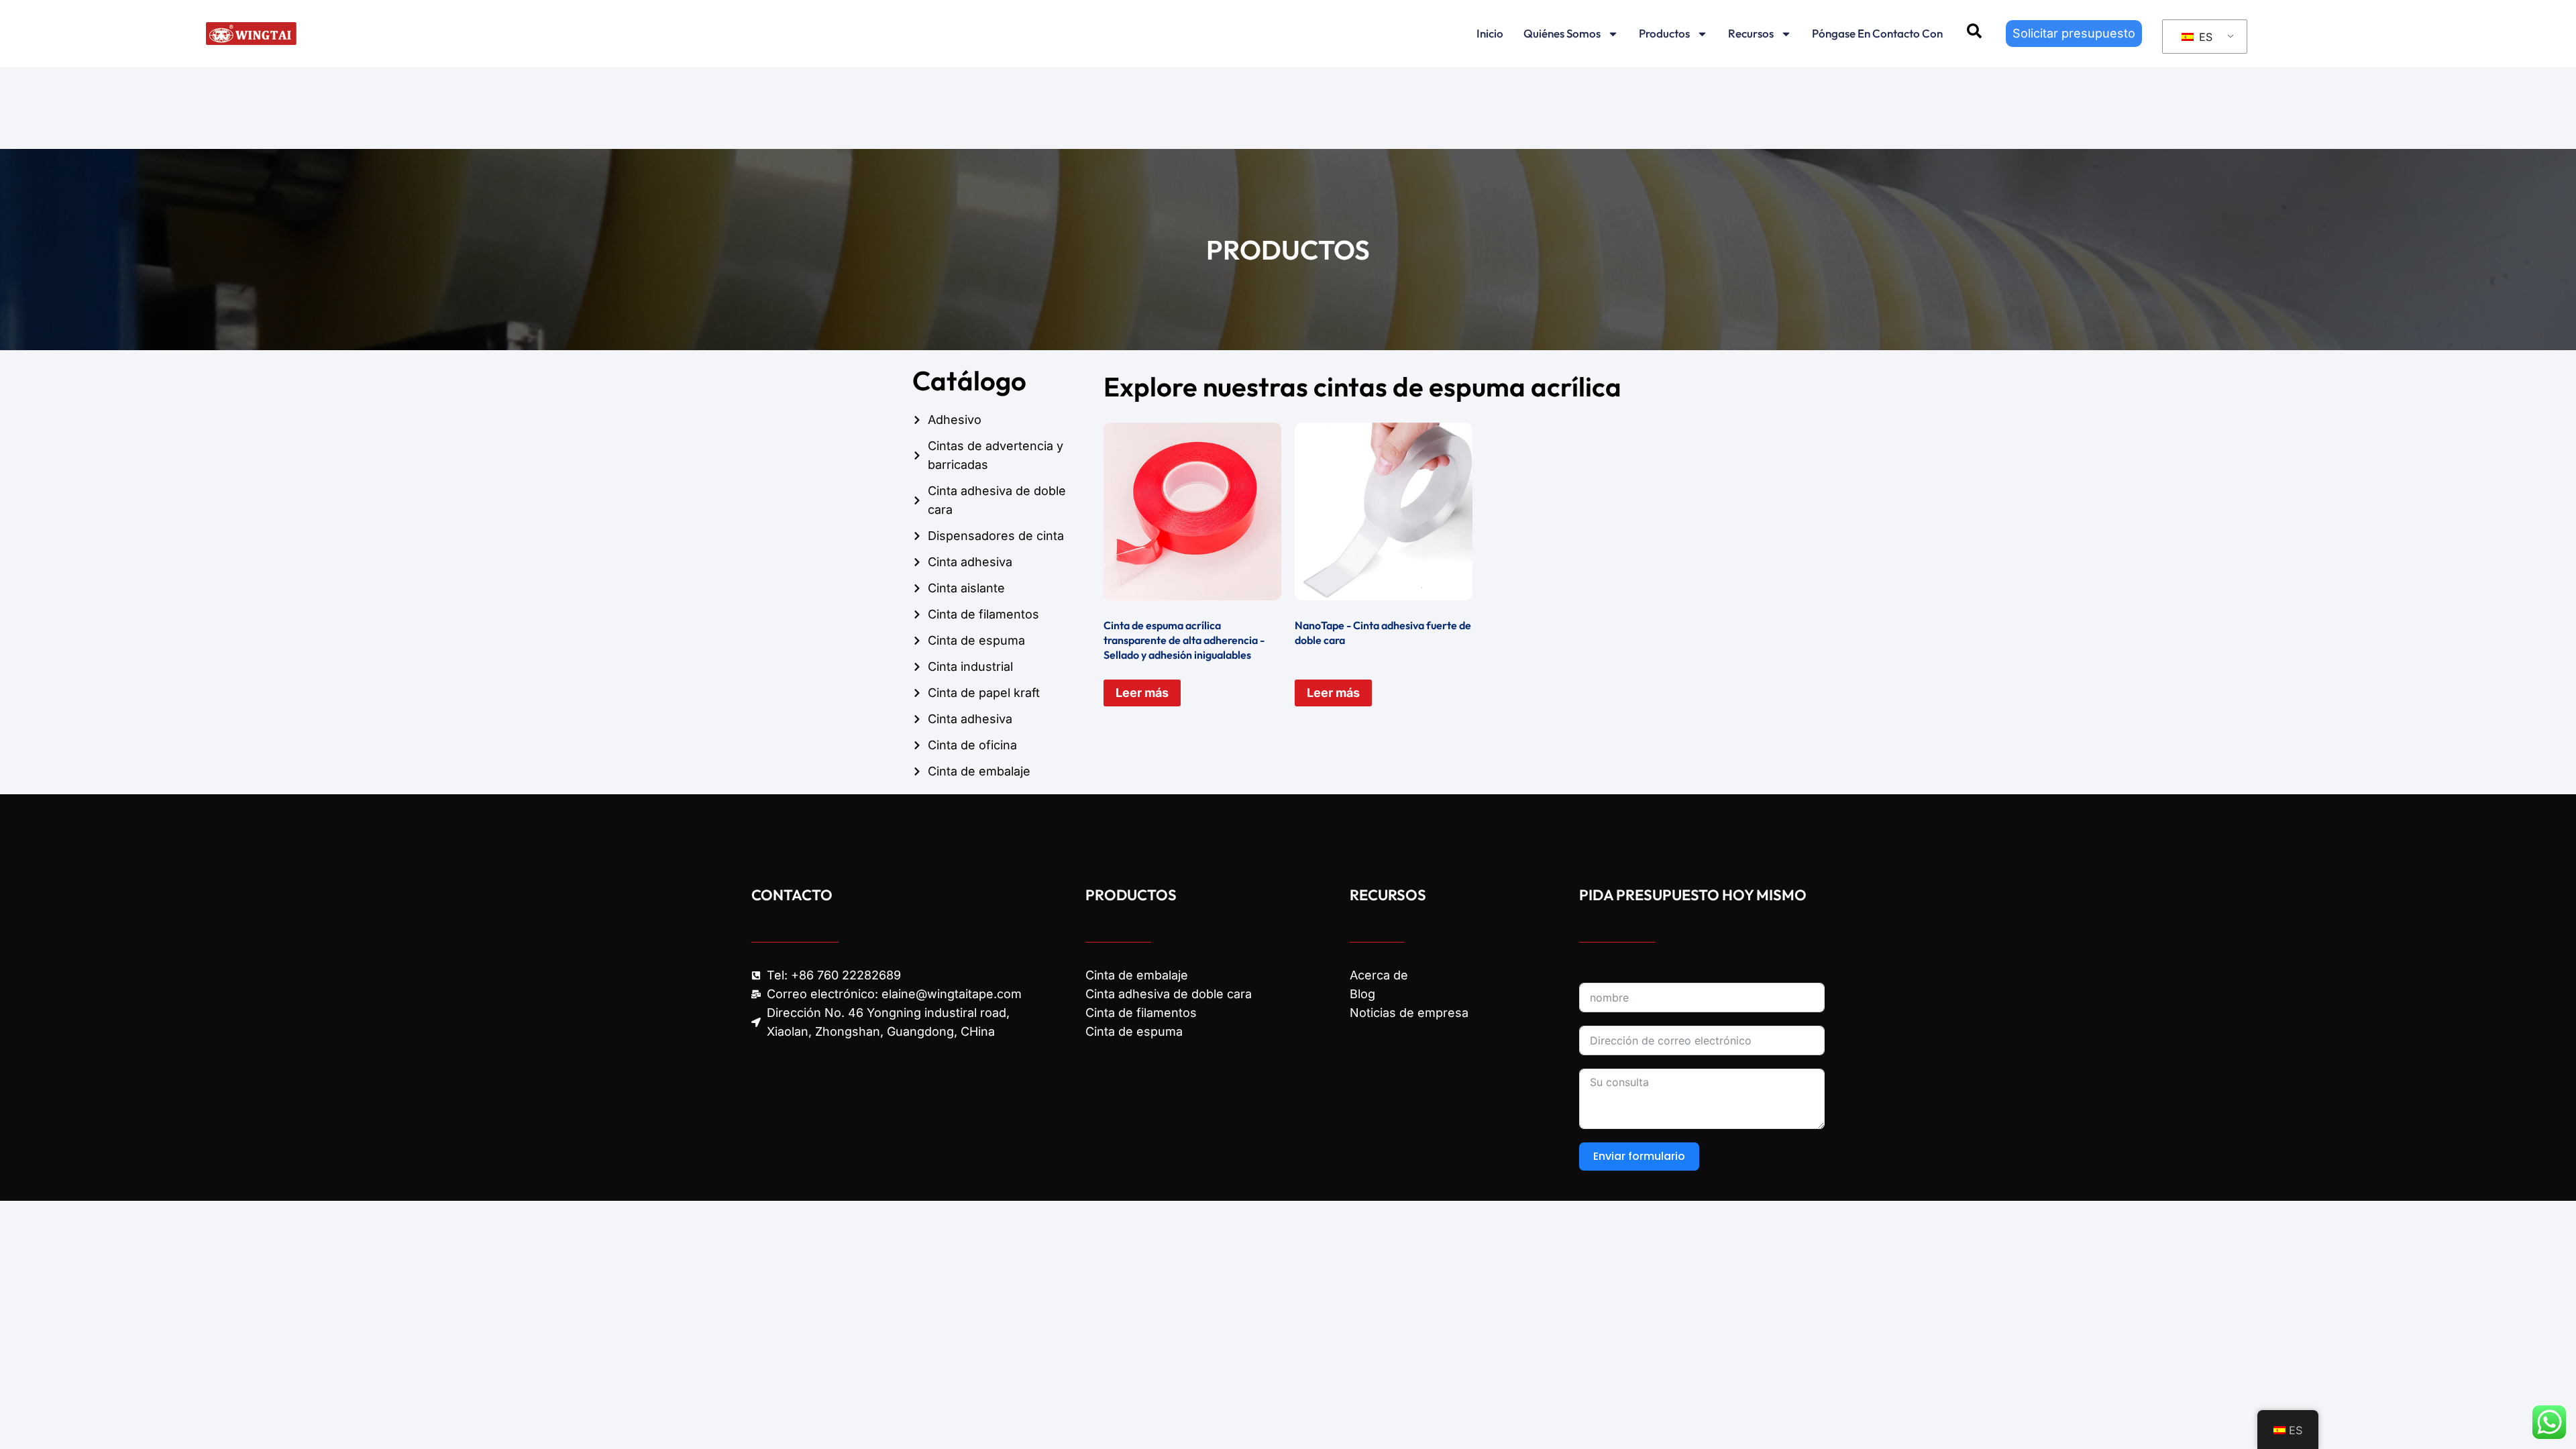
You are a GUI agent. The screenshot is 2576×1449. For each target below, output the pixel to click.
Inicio (1490, 33)
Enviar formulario (1639, 1156)
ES (2204, 37)
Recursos (1751, 33)
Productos (1664, 33)
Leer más (1142, 693)
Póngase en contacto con (1877, 33)
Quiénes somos (1562, 33)
